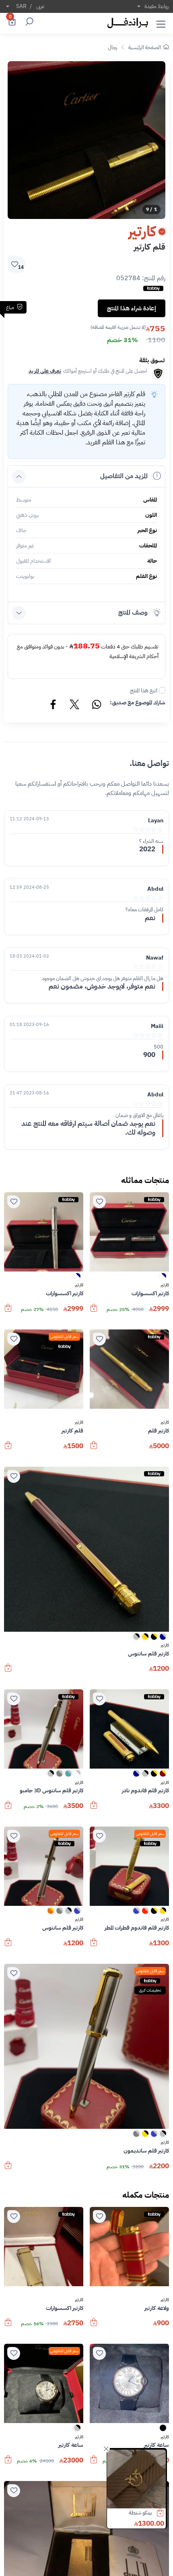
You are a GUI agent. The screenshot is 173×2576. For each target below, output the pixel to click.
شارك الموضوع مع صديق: (138, 703)
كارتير (165, 1285)
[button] (161, 23)
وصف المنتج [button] (133, 613)
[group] (86, 140)
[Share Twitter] (75, 706)
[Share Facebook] (54, 706)
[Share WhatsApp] (96, 706)
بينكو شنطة (140, 2513)
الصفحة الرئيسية (145, 47)
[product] (136, 2479)
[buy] (164, 2513)
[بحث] (28, 23)
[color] (163, 1279)
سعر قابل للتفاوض (64, 1337)
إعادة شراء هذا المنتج (132, 308)
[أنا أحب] (99, 1202)
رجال (112, 47)
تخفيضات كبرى (150, 1990)
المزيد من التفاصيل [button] (124, 476)
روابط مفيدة (157, 6)
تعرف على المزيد (45, 371)
